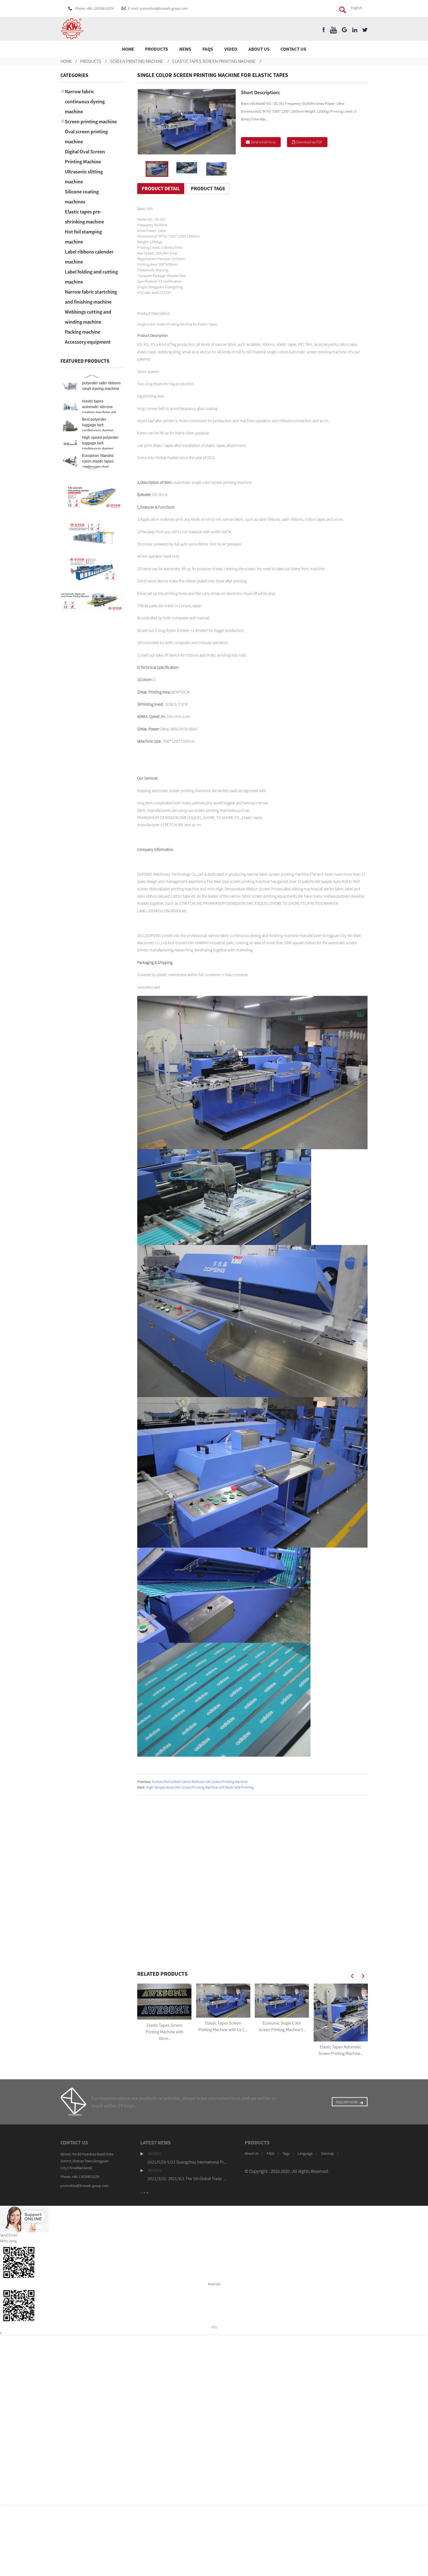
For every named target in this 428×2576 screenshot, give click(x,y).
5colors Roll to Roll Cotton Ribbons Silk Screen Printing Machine (200, 1782)
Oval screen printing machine (86, 136)
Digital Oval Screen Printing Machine (85, 156)
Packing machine (83, 332)
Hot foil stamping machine (83, 237)
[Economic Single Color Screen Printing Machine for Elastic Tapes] (282, 2001)
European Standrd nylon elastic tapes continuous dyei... (98, 461)
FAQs (208, 49)
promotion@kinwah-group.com (85, 2186)
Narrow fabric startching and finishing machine (91, 297)
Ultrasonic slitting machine (84, 177)
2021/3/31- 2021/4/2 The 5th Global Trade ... (187, 2179)
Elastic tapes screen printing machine (214, 61)
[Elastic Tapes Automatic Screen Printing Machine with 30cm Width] (341, 2013)
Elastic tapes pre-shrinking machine (84, 217)
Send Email (9, 2235)
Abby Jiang (8, 2241)
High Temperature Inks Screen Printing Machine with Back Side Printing (200, 1787)
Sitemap (327, 2153)
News (185, 49)
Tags (286, 2153)
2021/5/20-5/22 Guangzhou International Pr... (187, 2162)
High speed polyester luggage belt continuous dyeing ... (100, 443)
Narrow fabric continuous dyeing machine (85, 101)
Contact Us (293, 49)
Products (157, 49)
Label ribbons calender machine (89, 257)
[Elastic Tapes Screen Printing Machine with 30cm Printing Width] (164, 2002)
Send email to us (263, 142)
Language (305, 2153)
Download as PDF (309, 142)
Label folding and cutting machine (91, 277)
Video (231, 49)
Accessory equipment (88, 342)
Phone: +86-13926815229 (94, 8)
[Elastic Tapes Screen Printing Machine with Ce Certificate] (223, 2001)
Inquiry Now (347, 2102)
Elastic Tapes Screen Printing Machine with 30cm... (164, 2032)
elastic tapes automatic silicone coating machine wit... (100, 407)
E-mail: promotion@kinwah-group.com (158, 8)
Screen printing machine (137, 61)
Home (128, 49)
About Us (259, 49)
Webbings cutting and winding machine (88, 317)
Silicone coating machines (82, 197)
